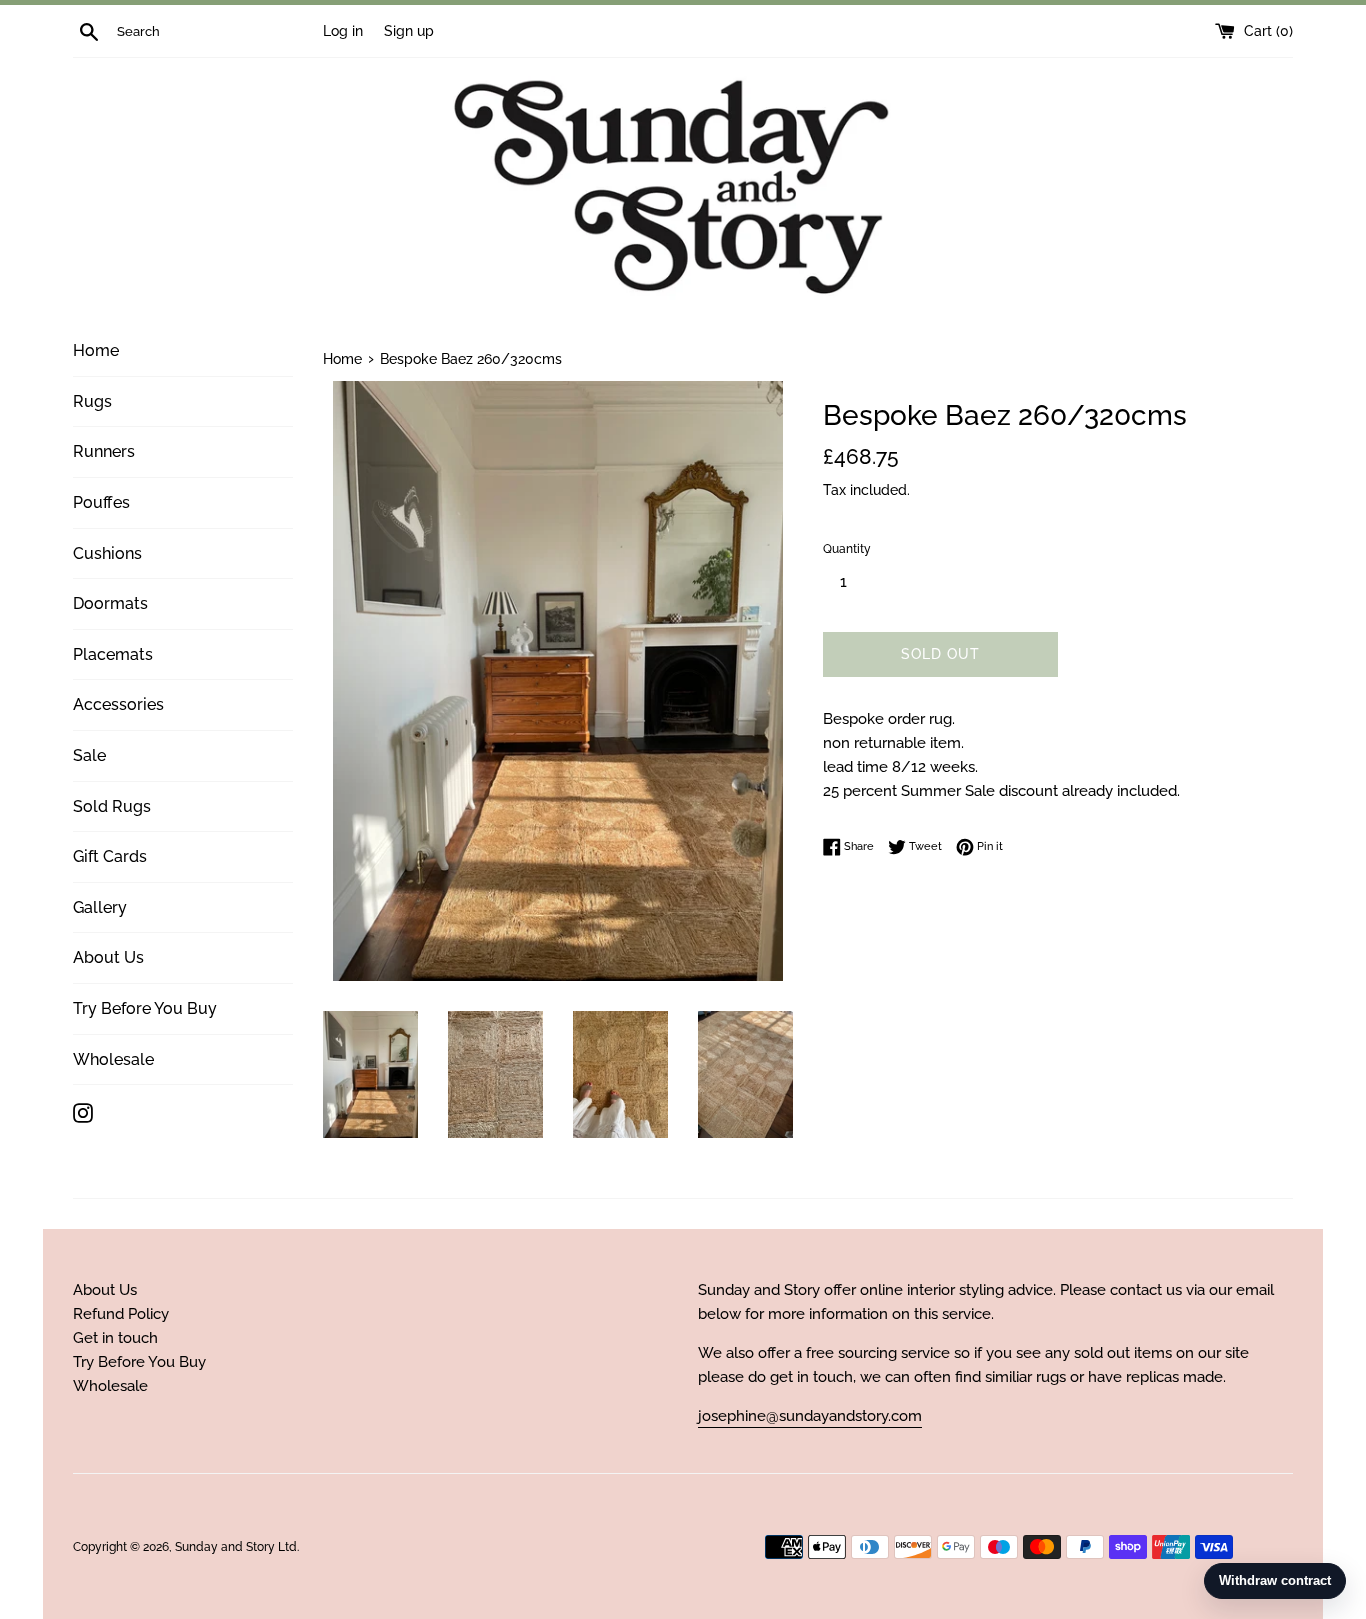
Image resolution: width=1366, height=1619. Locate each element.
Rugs (92, 401)
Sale (89, 755)
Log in (343, 31)
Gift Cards (110, 856)
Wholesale (113, 1059)
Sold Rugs (112, 806)
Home (96, 350)
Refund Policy (121, 1314)
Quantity (847, 549)
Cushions (107, 553)
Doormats (110, 603)
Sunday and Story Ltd (236, 1547)
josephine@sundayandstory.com (810, 1416)
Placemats (113, 654)
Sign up (409, 31)
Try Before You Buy (145, 1008)
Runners (104, 451)
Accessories (118, 704)
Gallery (100, 907)
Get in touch (115, 1338)
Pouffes (101, 502)
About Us (108, 957)
